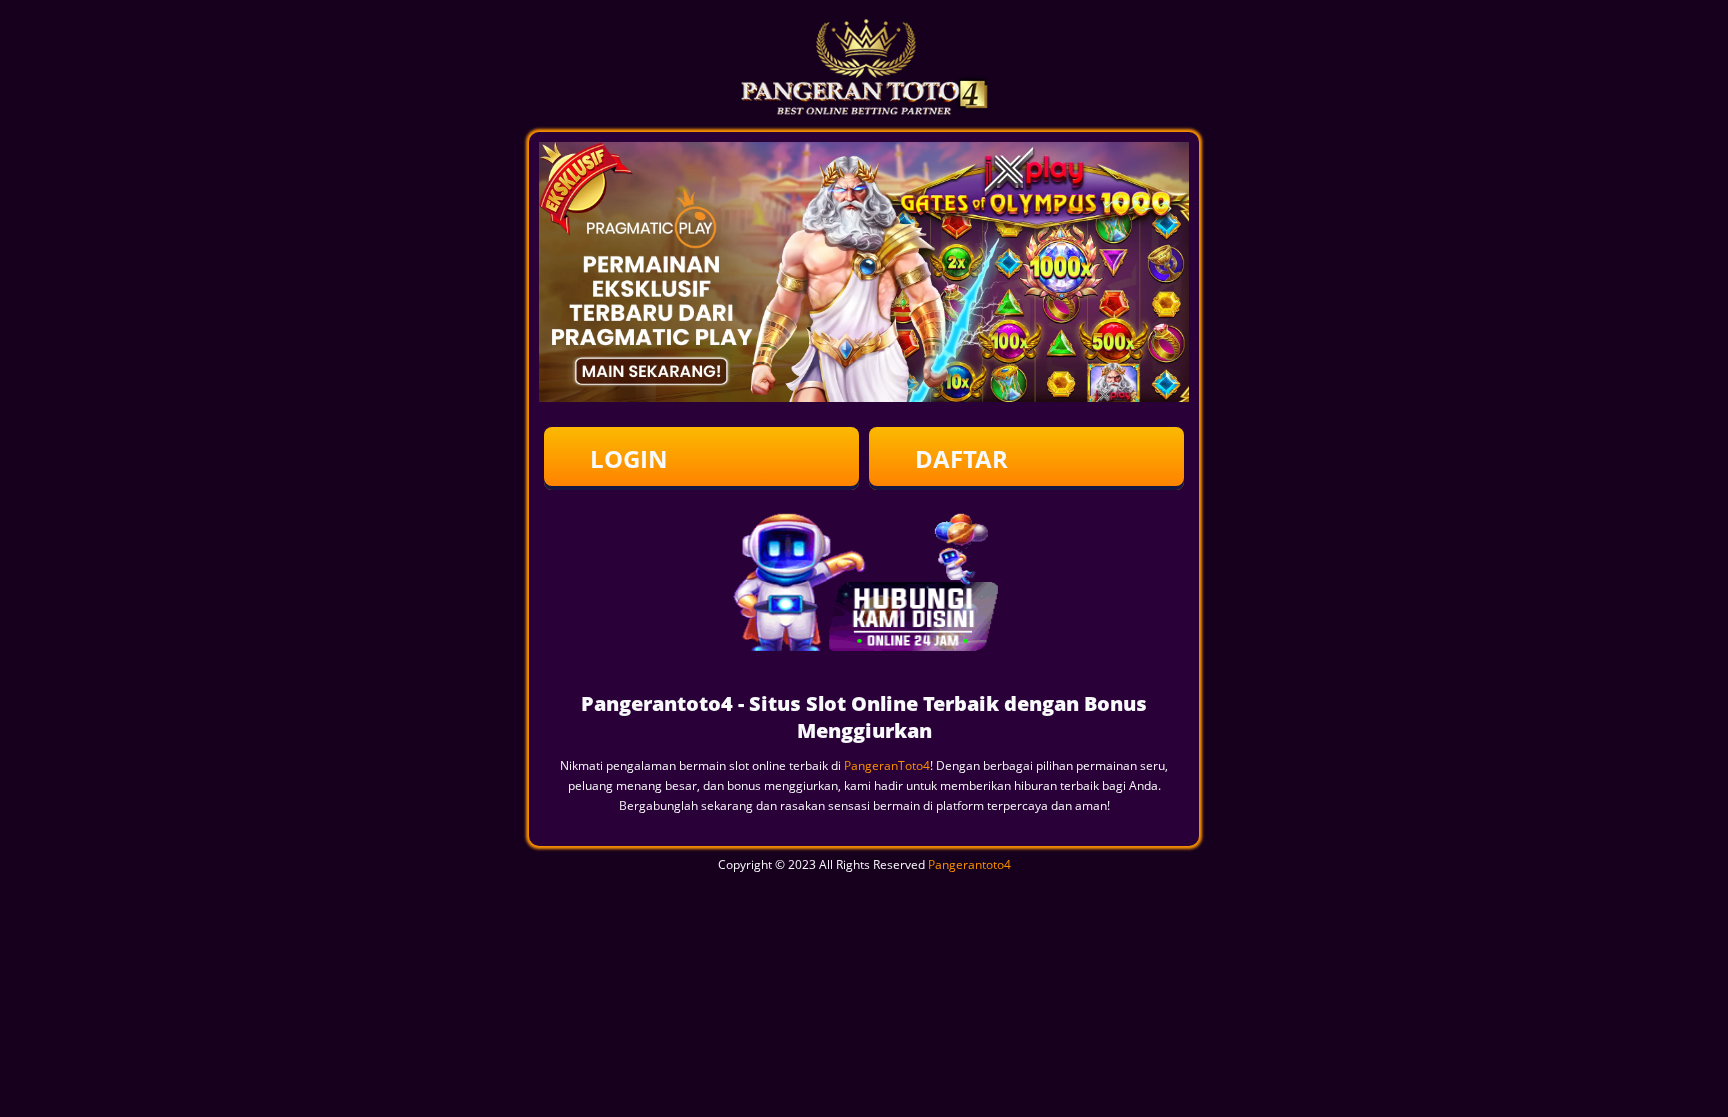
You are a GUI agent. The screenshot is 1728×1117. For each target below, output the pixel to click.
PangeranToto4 (887, 765)
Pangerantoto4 (969, 864)
